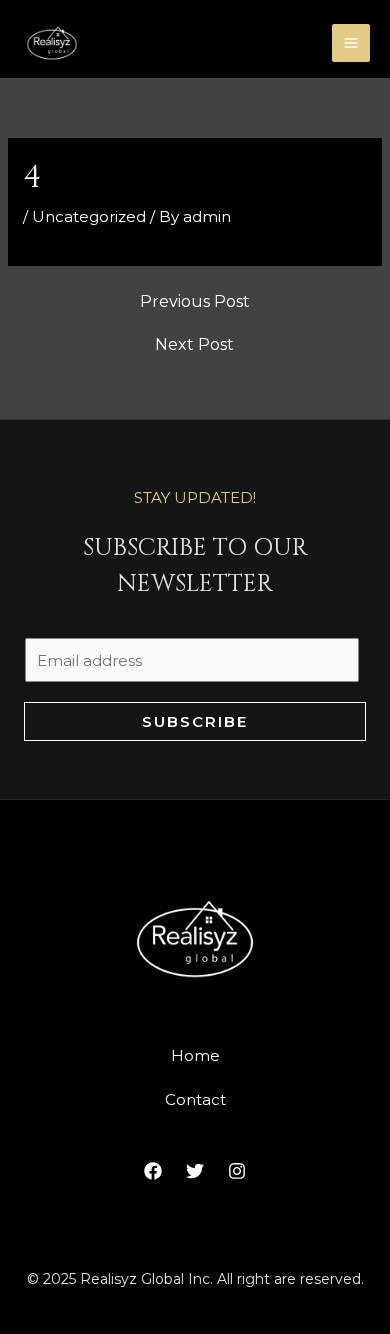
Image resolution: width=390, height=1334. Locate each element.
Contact (195, 1099)
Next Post (194, 345)
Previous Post (195, 302)
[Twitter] (195, 1171)
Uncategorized (89, 216)
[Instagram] (237, 1171)
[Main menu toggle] (351, 43)
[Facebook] (153, 1171)
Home (195, 1055)
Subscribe (195, 721)
